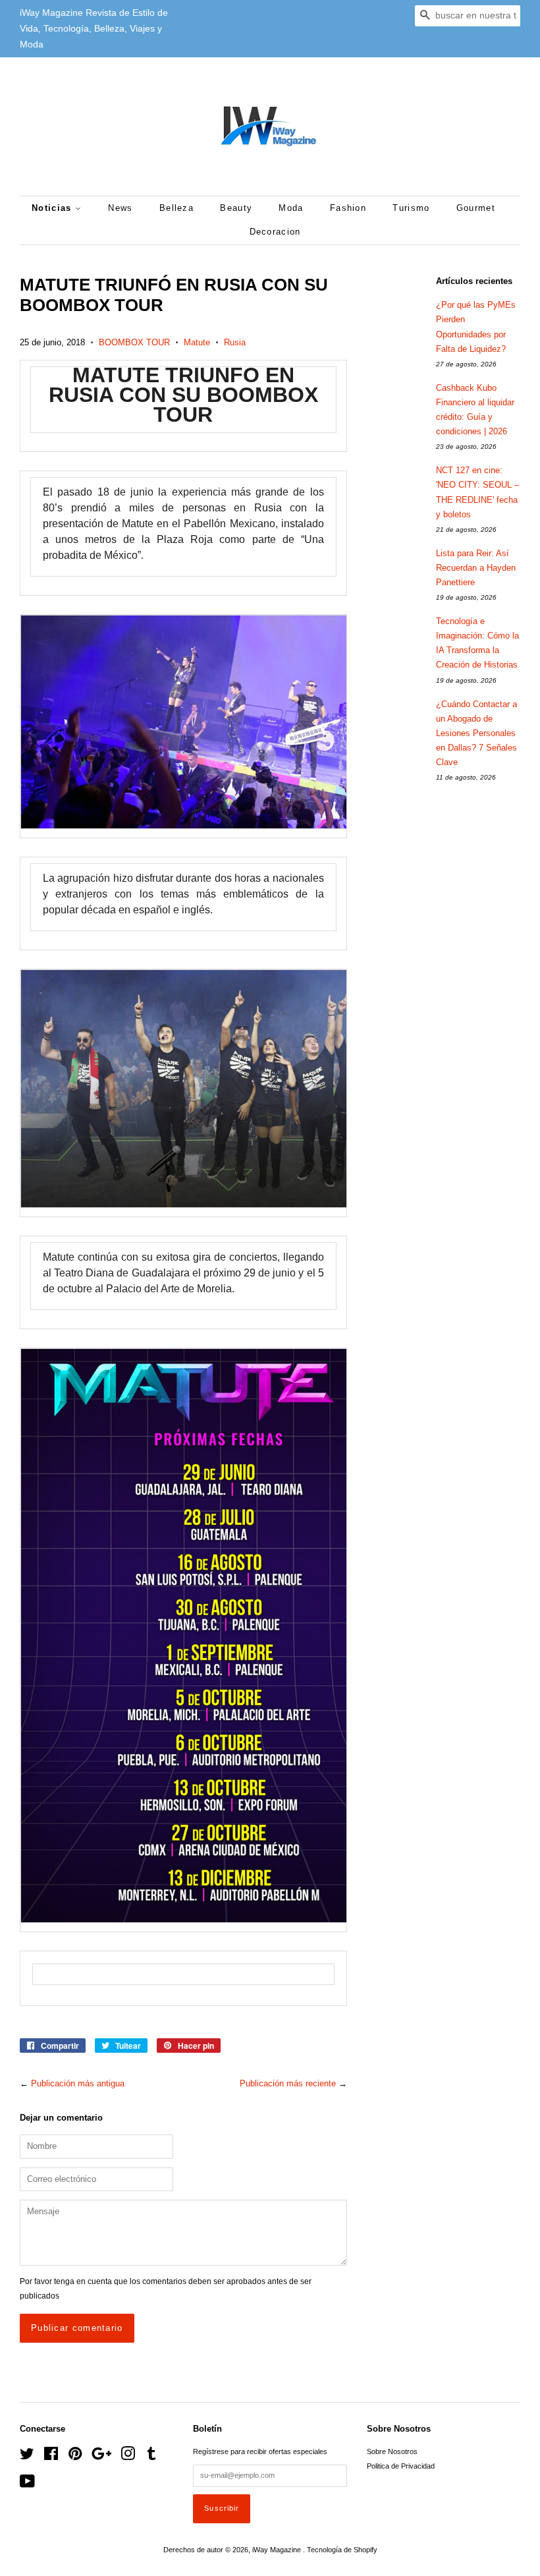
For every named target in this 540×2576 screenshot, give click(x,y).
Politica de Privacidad (401, 2466)
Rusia (235, 342)
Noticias (53, 208)
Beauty (236, 208)
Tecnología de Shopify (342, 2550)
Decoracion (275, 232)
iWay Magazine (278, 2550)
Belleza (176, 208)
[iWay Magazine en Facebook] (51, 2457)
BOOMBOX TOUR (134, 342)
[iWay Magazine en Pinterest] (75, 2457)
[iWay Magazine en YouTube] (27, 2484)
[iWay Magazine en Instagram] (128, 2457)
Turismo (411, 208)
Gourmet (476, 208)
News (120, 208)
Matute (197, 342)
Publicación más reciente (288, 2083)
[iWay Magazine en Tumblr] (151, 2457)
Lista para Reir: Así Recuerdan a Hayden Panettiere (476, 568)
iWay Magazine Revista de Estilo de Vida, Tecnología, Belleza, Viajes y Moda (94, 28)
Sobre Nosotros (392, 2451)
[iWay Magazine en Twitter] (27, 2457)
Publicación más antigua (78, 2083)
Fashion (348, 208)
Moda (291, 208)
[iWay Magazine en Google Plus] (101, 2457)
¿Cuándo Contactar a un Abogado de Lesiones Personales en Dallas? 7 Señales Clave (476, 733)
